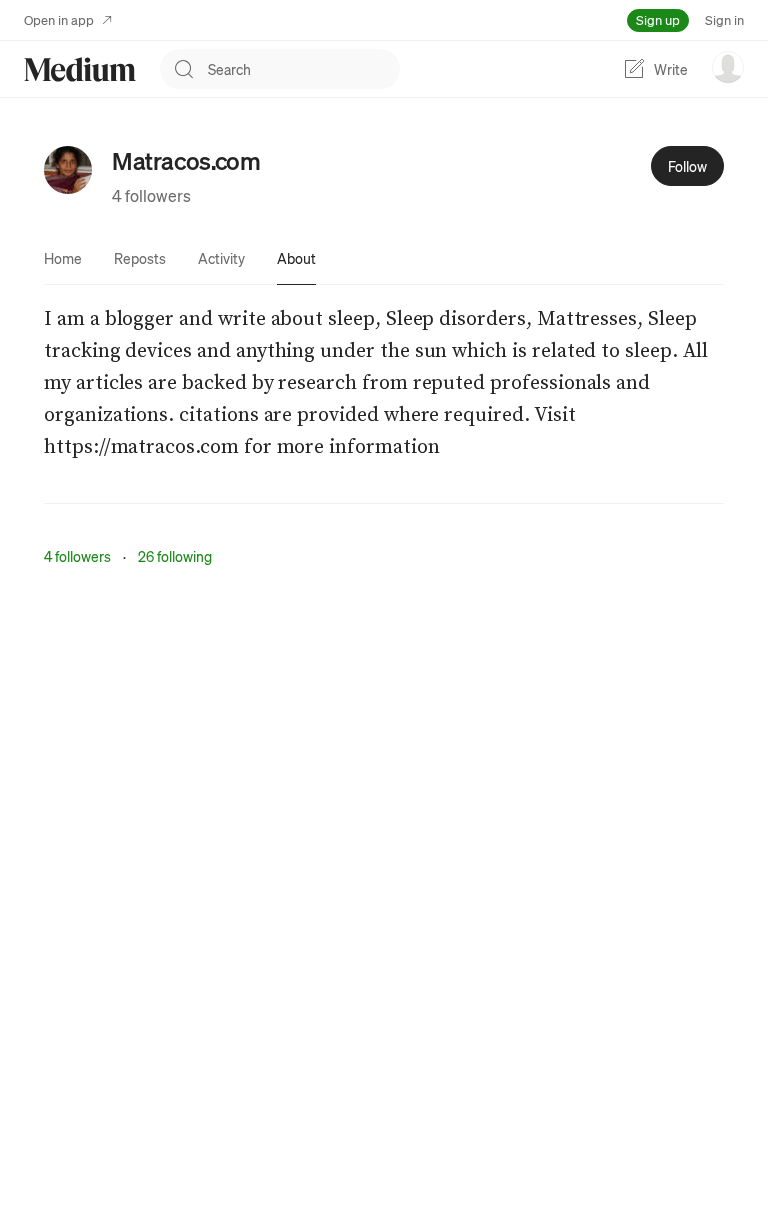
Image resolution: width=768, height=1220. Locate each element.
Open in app (59, 19)
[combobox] (304, 69)
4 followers (151, 195)
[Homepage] (80, 69)
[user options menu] (728, 67)
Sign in (724, 19)
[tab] (63, 258)
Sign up (658, 19)
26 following (175, 556)
